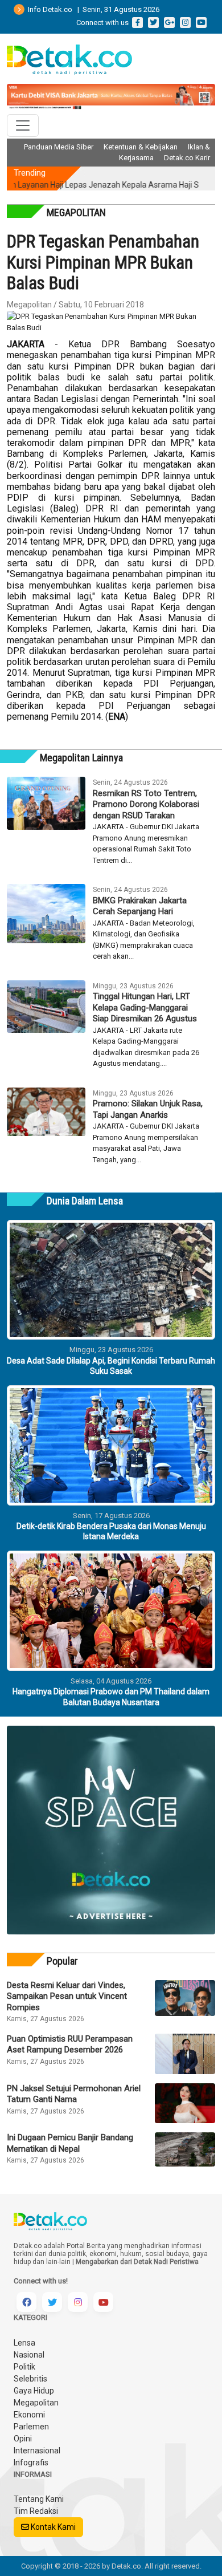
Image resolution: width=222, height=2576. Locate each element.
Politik (24, 2367)
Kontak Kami (52, 2527)
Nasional (29, 2355)
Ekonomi (29, 2415)
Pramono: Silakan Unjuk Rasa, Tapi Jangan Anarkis (148, 1109)
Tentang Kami (39, 2499)
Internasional (37, 2451)
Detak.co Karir (187, 158)
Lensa (24, 2343)
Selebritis (30, 2379)
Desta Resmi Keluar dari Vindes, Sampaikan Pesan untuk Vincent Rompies (67, 1996)
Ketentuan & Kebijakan (141, 147)
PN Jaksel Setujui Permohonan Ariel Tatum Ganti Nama (74, 2094)
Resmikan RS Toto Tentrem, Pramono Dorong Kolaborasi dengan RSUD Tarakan (146, 804)
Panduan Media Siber (59, 147)
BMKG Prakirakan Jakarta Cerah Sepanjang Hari (140, 906)
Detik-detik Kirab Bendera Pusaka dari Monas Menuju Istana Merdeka (111, 1531)
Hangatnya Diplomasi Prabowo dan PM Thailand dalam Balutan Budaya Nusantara (111, 1697)
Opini (23, 2439)
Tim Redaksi (36, 2511)
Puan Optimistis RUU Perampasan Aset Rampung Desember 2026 (70, 2044)
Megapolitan (36, 2403)
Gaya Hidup (34, 2391)
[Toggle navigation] (23, 125)
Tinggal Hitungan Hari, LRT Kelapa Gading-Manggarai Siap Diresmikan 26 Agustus (145, 1007)
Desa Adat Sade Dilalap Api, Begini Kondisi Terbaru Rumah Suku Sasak (111, 1366)
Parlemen (31, 2427)
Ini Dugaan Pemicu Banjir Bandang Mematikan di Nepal (70, 2143)
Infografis (31, 2463)
